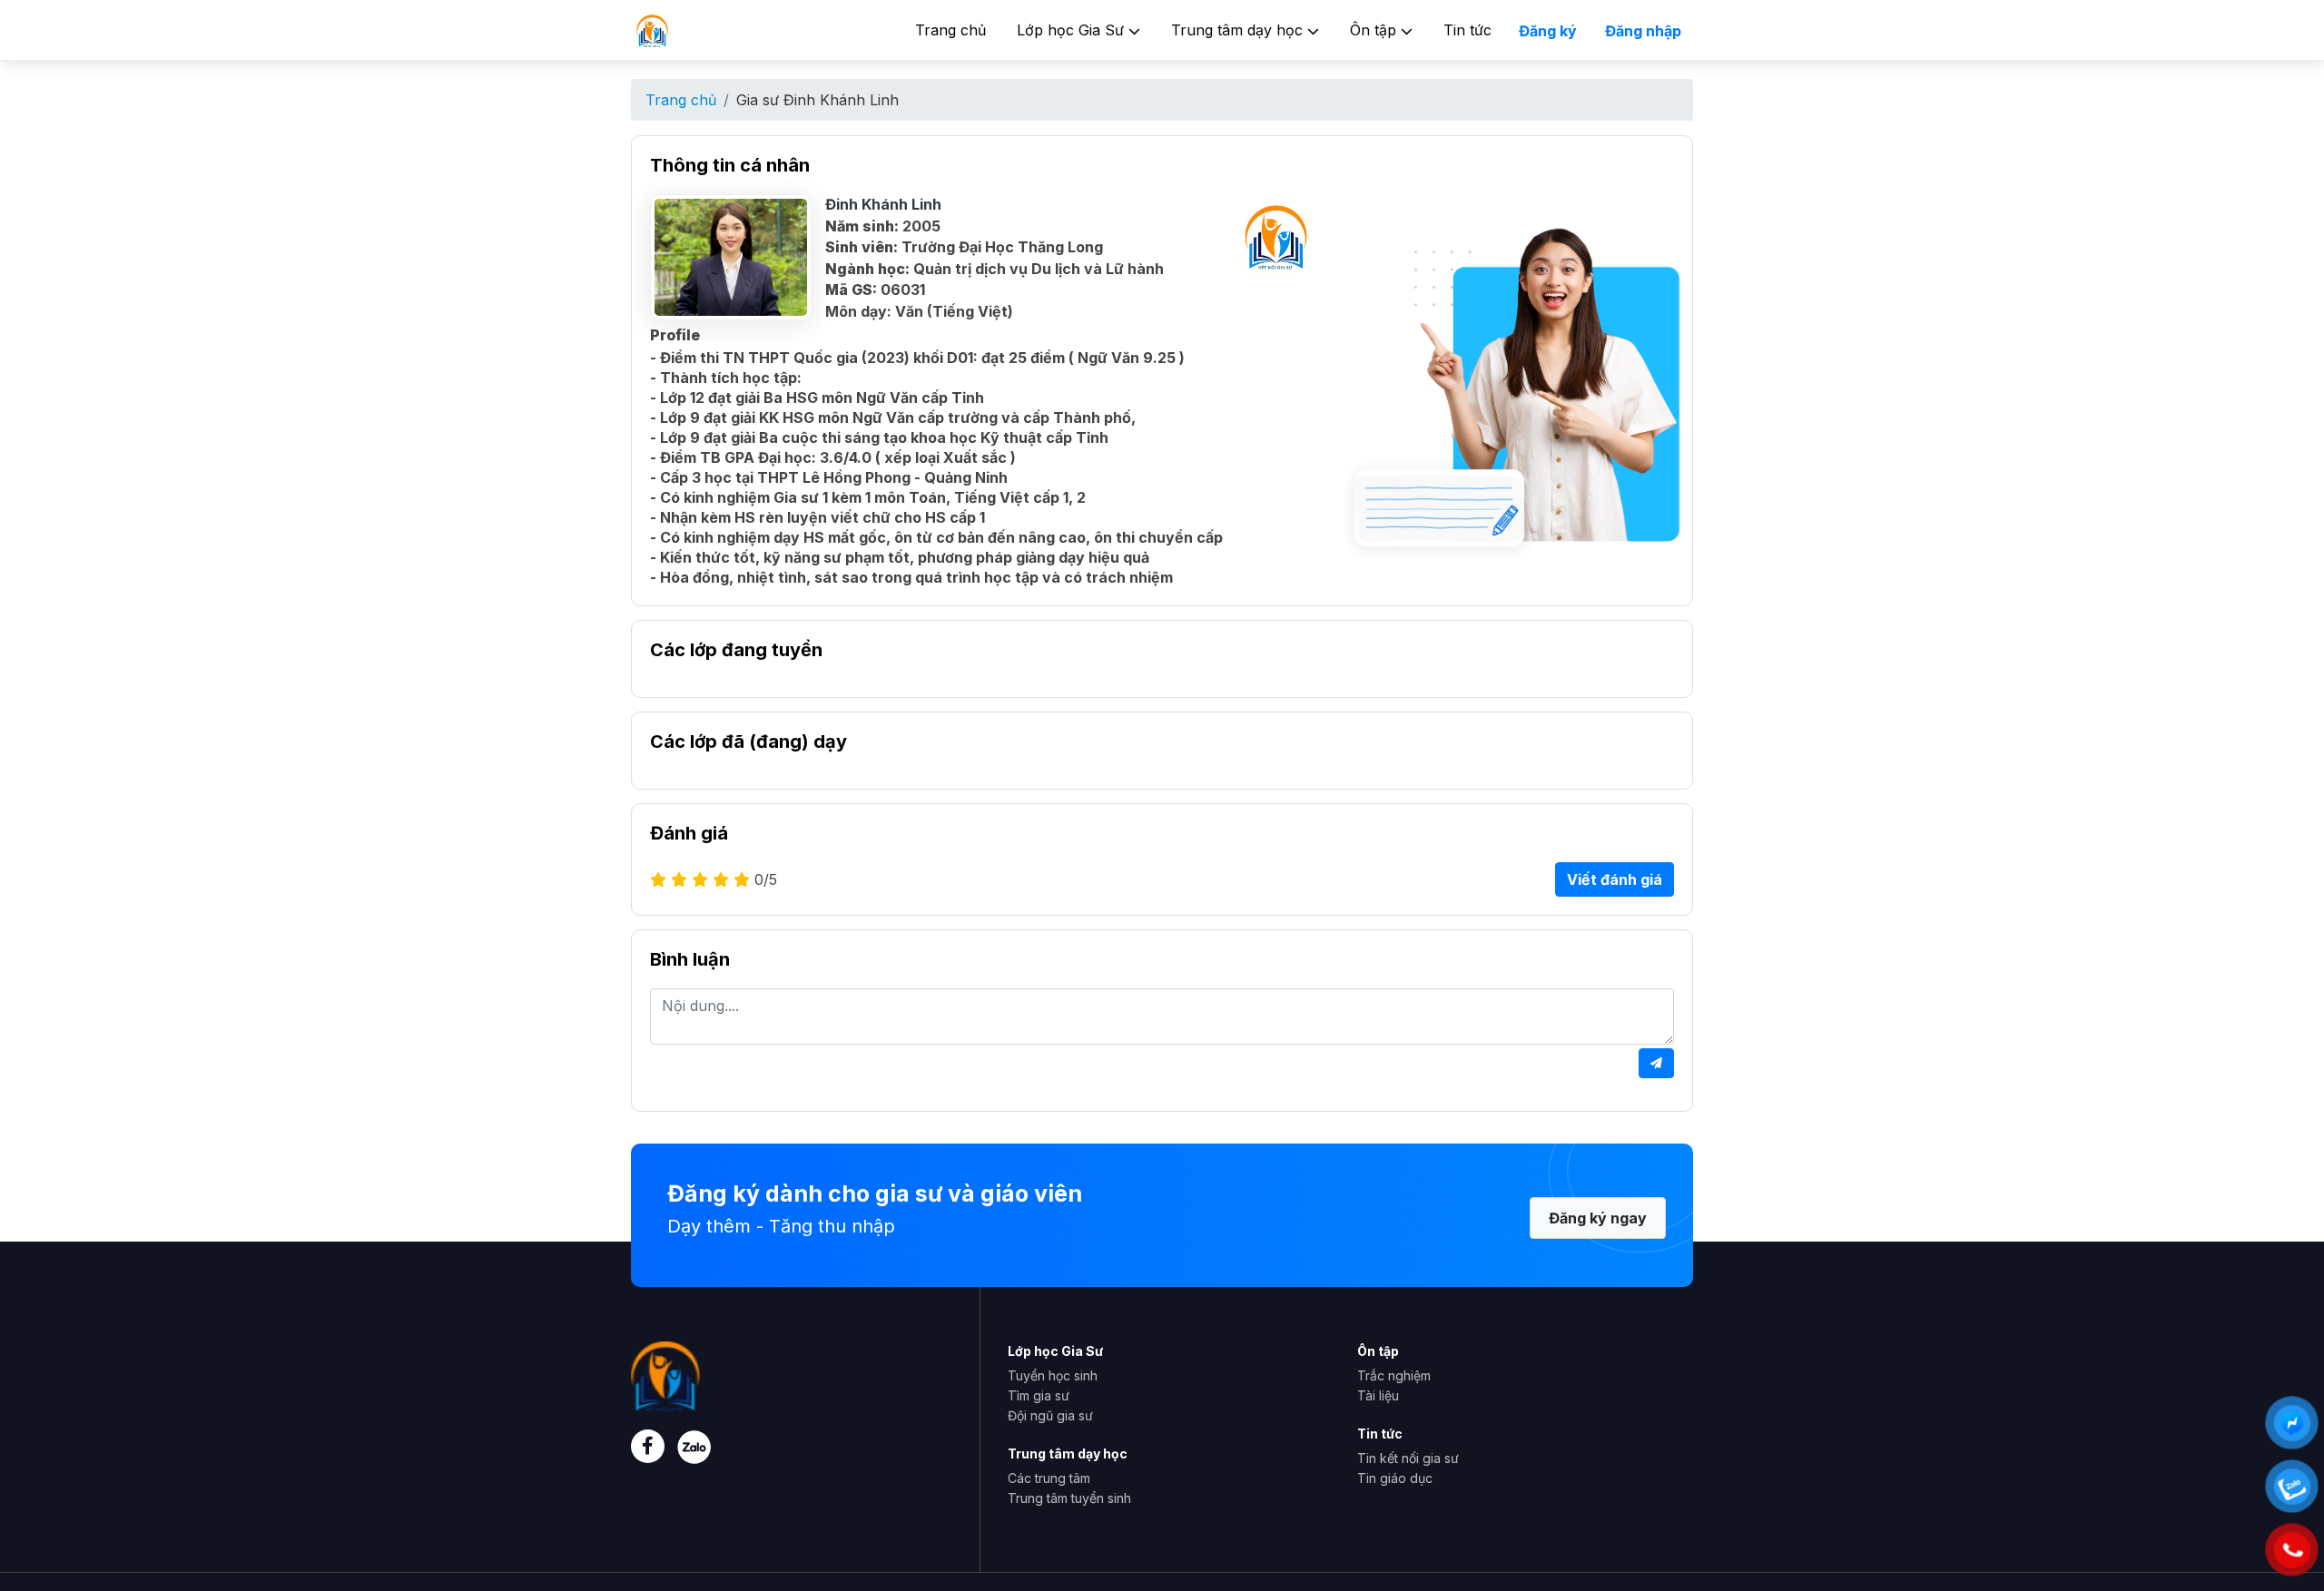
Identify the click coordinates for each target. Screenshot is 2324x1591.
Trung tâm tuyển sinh (1069, 1498)
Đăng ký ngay (1598, 1218)
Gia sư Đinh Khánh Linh (817, 100)
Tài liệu (1378, 1395)
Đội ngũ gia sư (1050, 1415)
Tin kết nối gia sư (1408, 1458)
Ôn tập (1375, 30)
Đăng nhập (1643, 31)
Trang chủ (950, 30)
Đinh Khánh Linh (883, 204)
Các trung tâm (1049, 1478)
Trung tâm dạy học (1239, 30)
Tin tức (1467, 30)
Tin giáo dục (1395, 1478)
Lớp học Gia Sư (1073, 30)
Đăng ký (1548, 31)
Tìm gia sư (1039, 1395)
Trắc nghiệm (1394, 1375)
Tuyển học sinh (1053, 1375)
